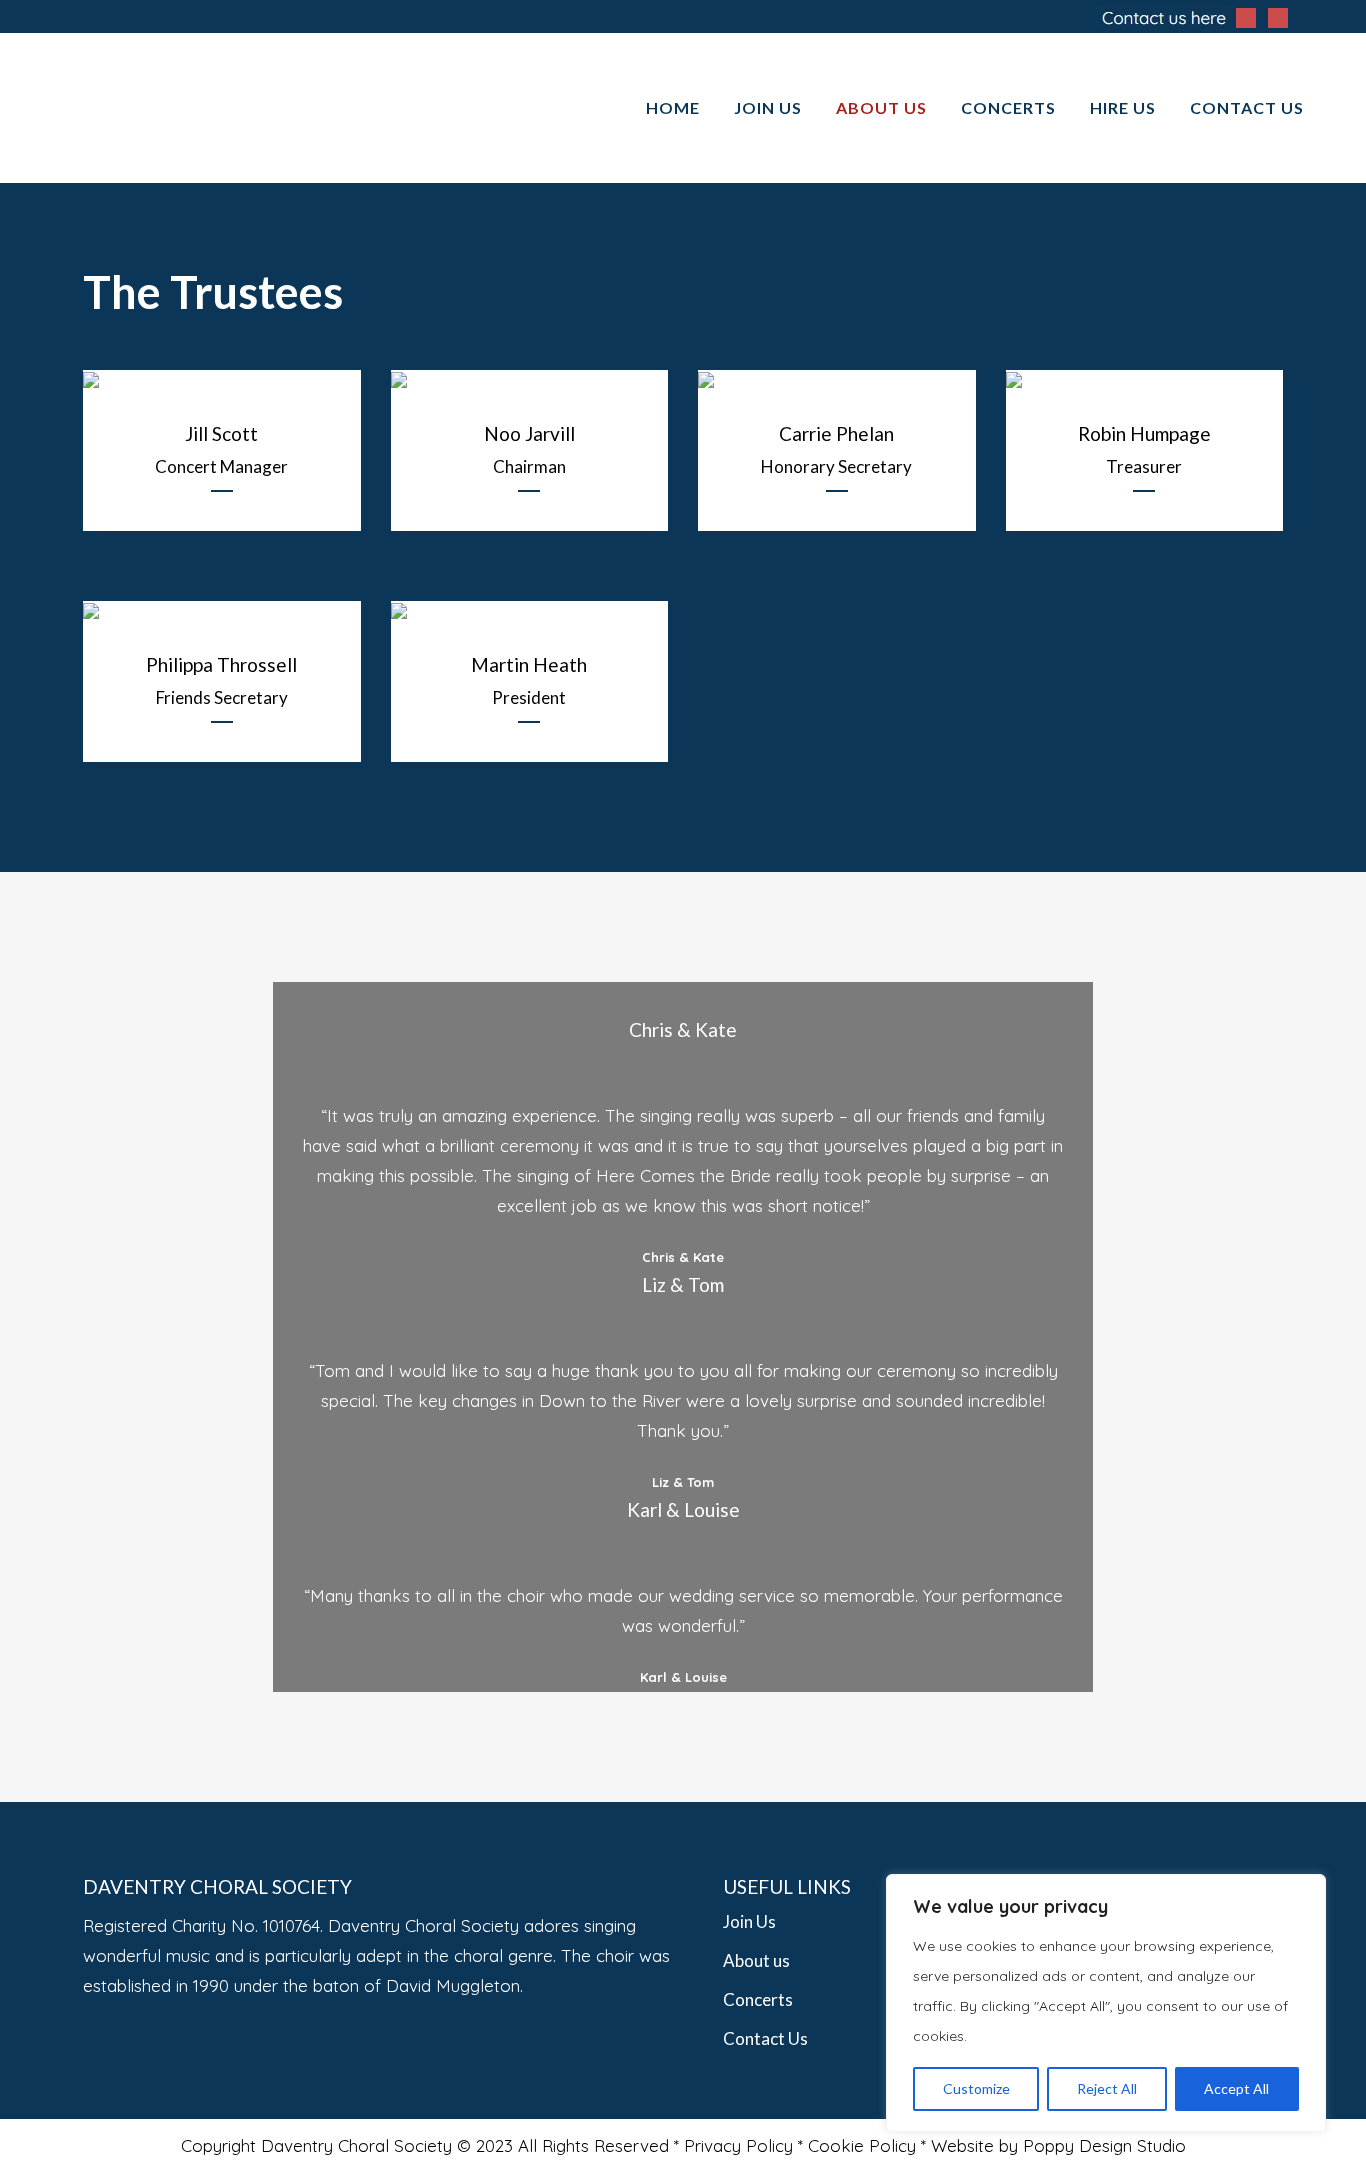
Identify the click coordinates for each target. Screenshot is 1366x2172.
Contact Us (765, 2038)
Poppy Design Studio (1104, 2145)
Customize (976, 2088)
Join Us (749, 1921)
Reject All (1107, 2088)
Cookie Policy (862, 2145)
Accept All (1236, 2088)
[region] (1106, 2003)
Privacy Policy (738, 2145)
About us (756, 1960)
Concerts (758, 1999)
